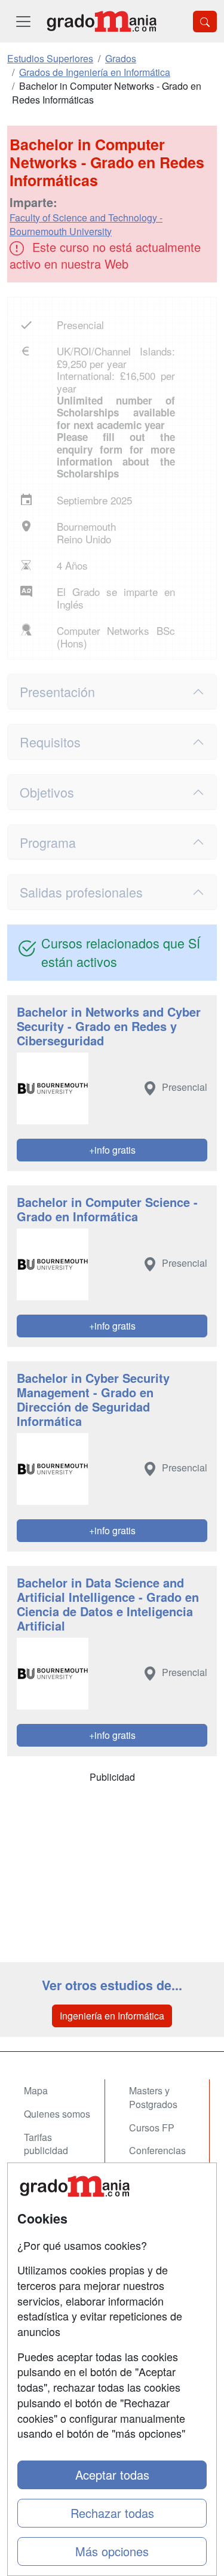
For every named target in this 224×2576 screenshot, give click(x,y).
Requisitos (50, 742)
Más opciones (112, 2551)
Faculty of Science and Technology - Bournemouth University (86, 224)
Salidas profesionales (81, 892)
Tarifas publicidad (46, 2144)
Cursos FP (152, 2128)
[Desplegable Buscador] (205, 22)
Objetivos (47, 792)
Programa (48, 842)
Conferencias (157, 2150)
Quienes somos (57, 2114)
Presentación (57, 691)
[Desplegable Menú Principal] (23, 21)
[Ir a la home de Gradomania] (102, 21)
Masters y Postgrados (153, 2097)
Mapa (36, 2090)
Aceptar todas (112, 2475)
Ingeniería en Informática (112, 2016)
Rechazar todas (112, 2513)
